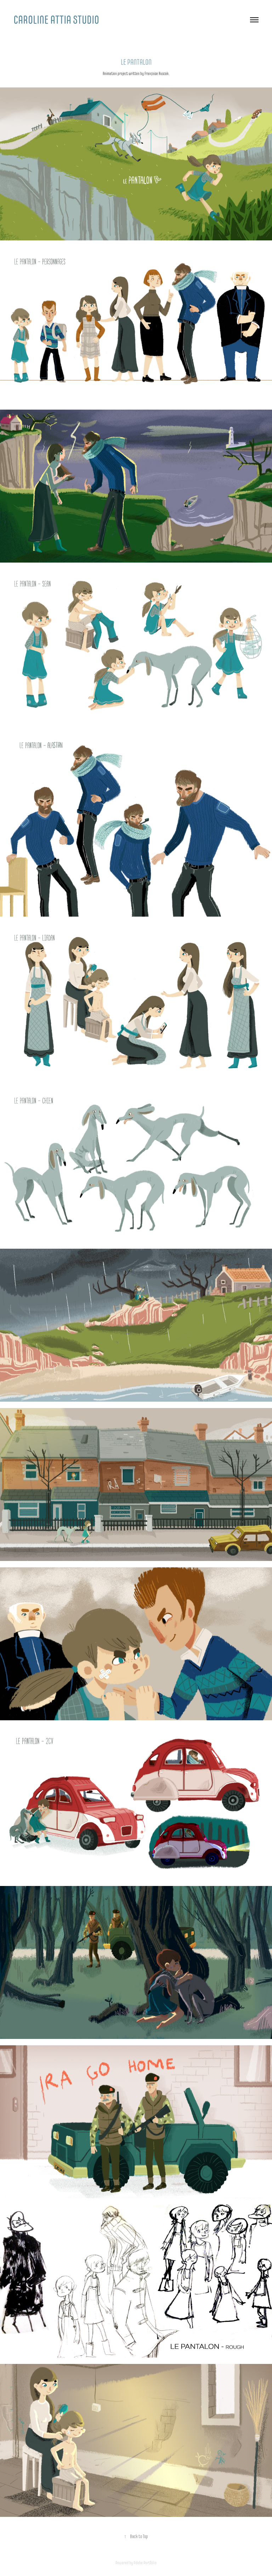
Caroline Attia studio (56, 20)
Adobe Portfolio (145, 2563)
